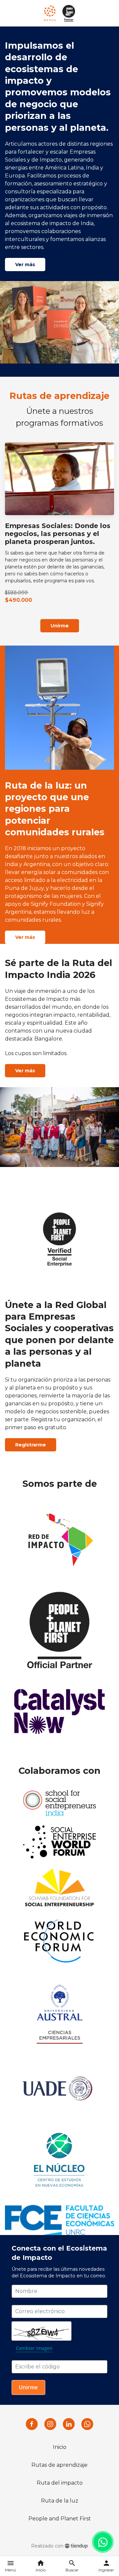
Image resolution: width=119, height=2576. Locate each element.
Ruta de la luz (60, 2501)
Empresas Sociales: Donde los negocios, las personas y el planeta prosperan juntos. (58, 534)
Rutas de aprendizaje (59, 2465)
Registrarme (31, 1445)
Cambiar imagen (34, 2348)
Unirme (60, 626)
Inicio (60, 2447)
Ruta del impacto (60, 2483)
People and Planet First (60, 2519)
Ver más (25, 265)
